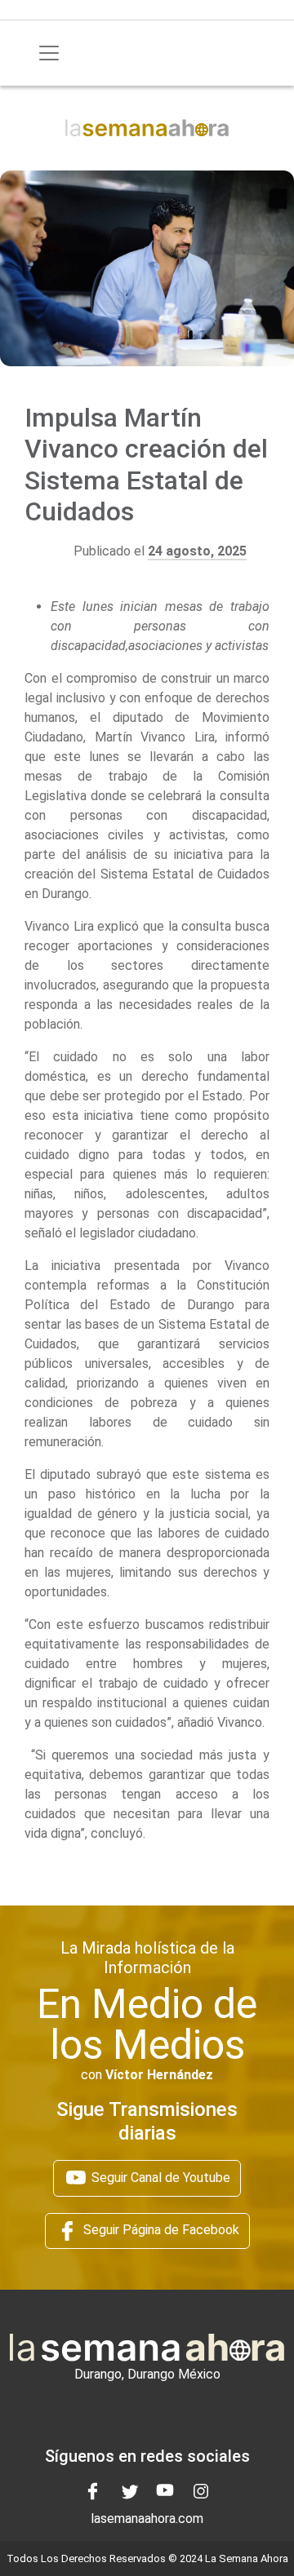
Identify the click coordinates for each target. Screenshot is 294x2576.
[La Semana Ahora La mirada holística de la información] (147, 127)
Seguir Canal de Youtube (159, 2178)
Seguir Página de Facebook (160, 2230)
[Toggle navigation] (49, 53)
